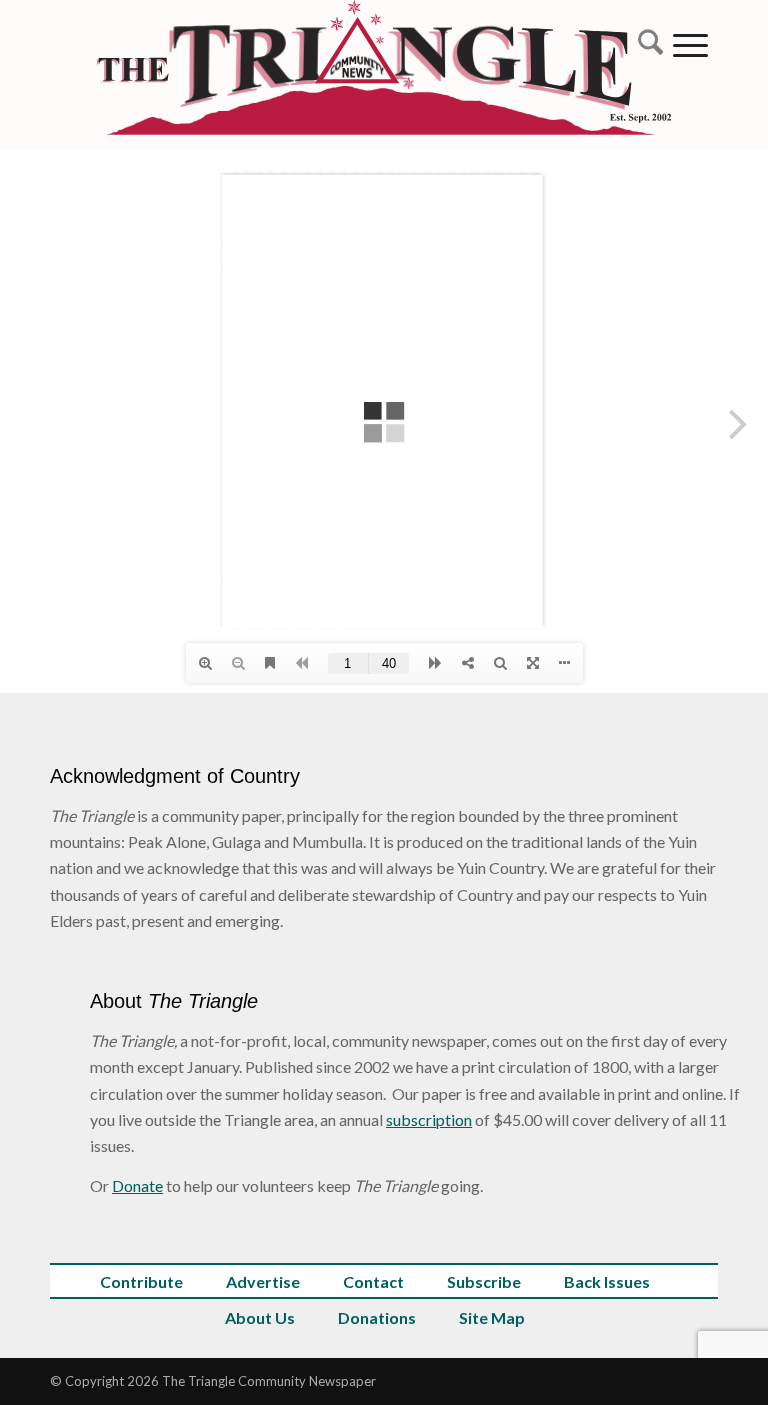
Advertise (263, 1281)
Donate (137, 1185)
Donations (377, 1317)
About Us (260, 1317)
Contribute (141, 1281)
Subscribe (484, 1281)
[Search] (645, 45)
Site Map (492, 1317)
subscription (429, 1119)
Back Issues (607, 1281)
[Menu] (690, 45)
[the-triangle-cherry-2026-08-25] (384, 75)
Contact (373, 1281)
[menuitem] (645, 45)
